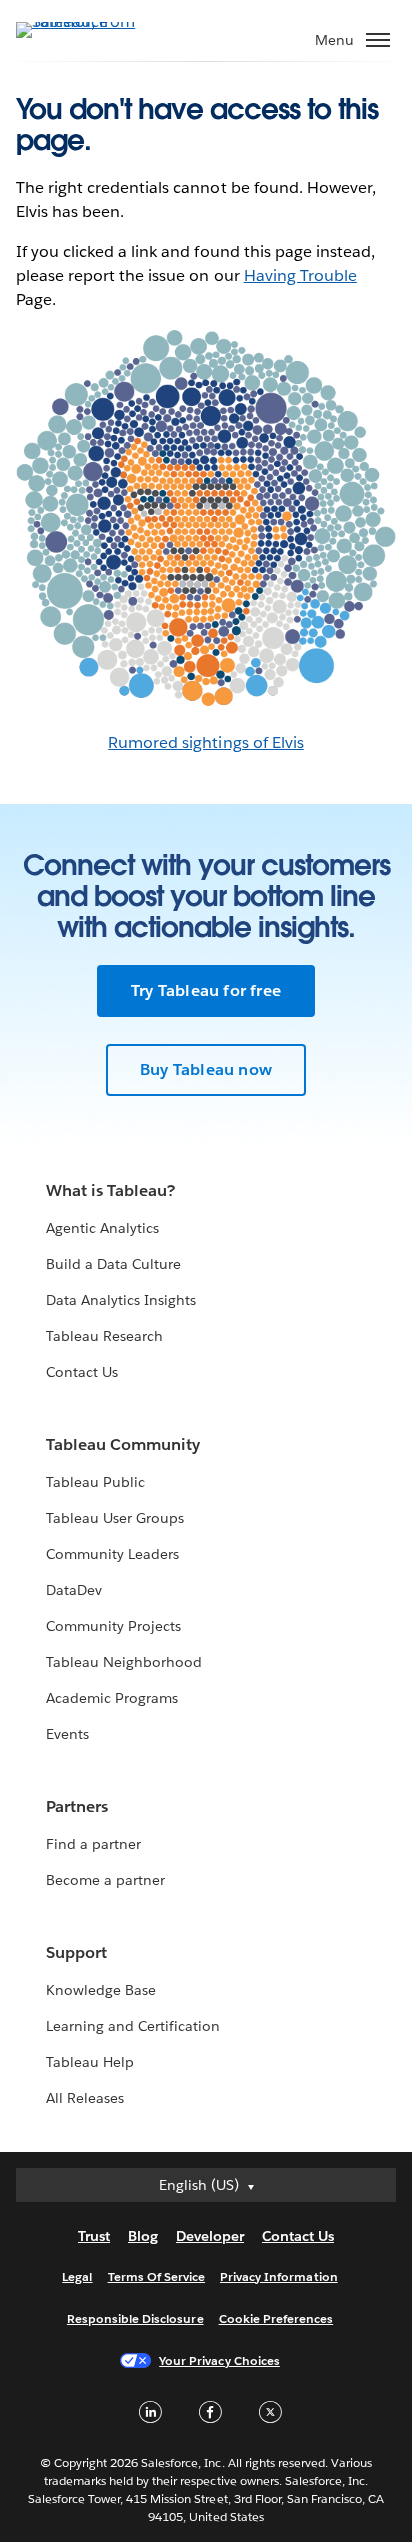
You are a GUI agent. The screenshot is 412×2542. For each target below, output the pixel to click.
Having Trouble (300, 275)
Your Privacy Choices (219, 2360)
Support (76, 1952)
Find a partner (93, 1844)
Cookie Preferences (276, 2318)
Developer (210, 2236)
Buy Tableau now (206, 1069)
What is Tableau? (110, 1190)
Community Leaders (112, 1554)
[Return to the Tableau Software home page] (86, 21)
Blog (143, 2236)
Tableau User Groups (115, 1518)
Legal (77, 2276)
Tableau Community (123, 1444)
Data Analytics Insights (121, 1300)
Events (67, 1734)
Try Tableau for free (206, 990)
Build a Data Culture (113, 1264)
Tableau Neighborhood (124, 1662)
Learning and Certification (133, 2026)
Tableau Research (104, 1336)
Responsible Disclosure (135, 2318)
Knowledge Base (101, 1990)
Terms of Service (156, 2276)
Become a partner (105, 1880)
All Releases (85, 2098)
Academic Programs (112, 1698)
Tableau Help (90, 2062)
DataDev (74, 1590)
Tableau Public (95, 1482)
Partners (77, 1806)
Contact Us (82, 1372)
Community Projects (113, 1626)
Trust (94, 2236)
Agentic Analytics (102, 1228)
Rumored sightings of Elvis (206, 742)
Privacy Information (279, 2276)
